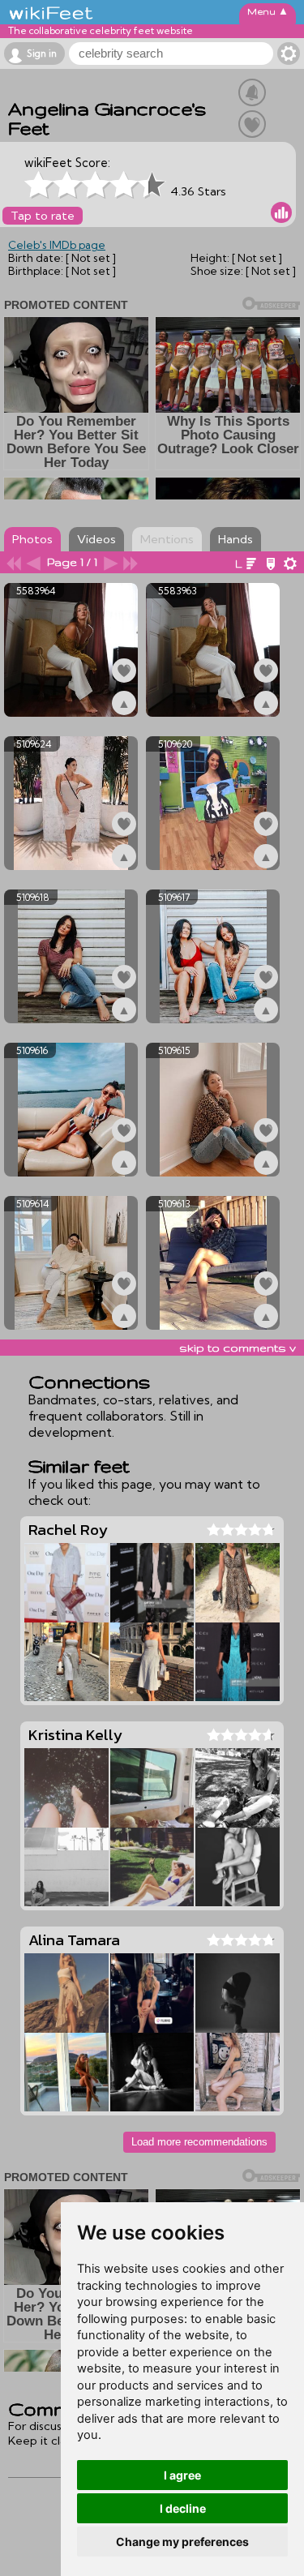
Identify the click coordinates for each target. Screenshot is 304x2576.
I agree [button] (182, 2475)
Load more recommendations (199, 2142)
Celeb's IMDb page (57, 245)
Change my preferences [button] (182, 2542)
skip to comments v (238, 1348)
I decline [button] (183, 2508)
